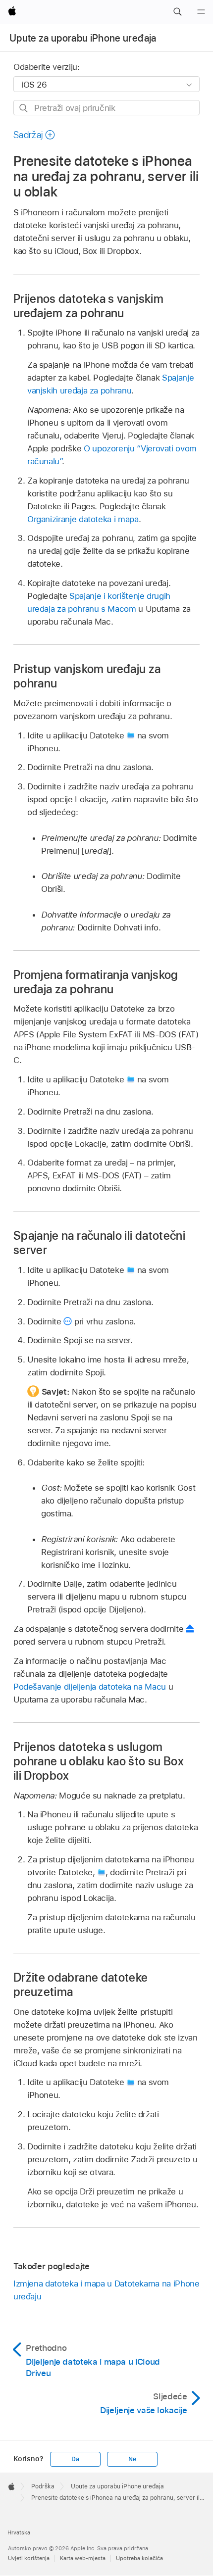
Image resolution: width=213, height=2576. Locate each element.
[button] (177, 12)
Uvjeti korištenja (29, 2558)
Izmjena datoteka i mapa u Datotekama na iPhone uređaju (106, 2290)
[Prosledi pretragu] (24, 108)
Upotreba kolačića (139, 2558)
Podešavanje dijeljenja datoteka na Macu (90, 1687)
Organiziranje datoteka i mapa (83, 519)
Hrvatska (19, 2532)
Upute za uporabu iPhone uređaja (83, 38)
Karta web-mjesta (83, 2558)
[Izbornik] (201, 12)
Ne (132, 2459)
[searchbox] (106, 108)
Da (75, 2459)
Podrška (43, 2486)
